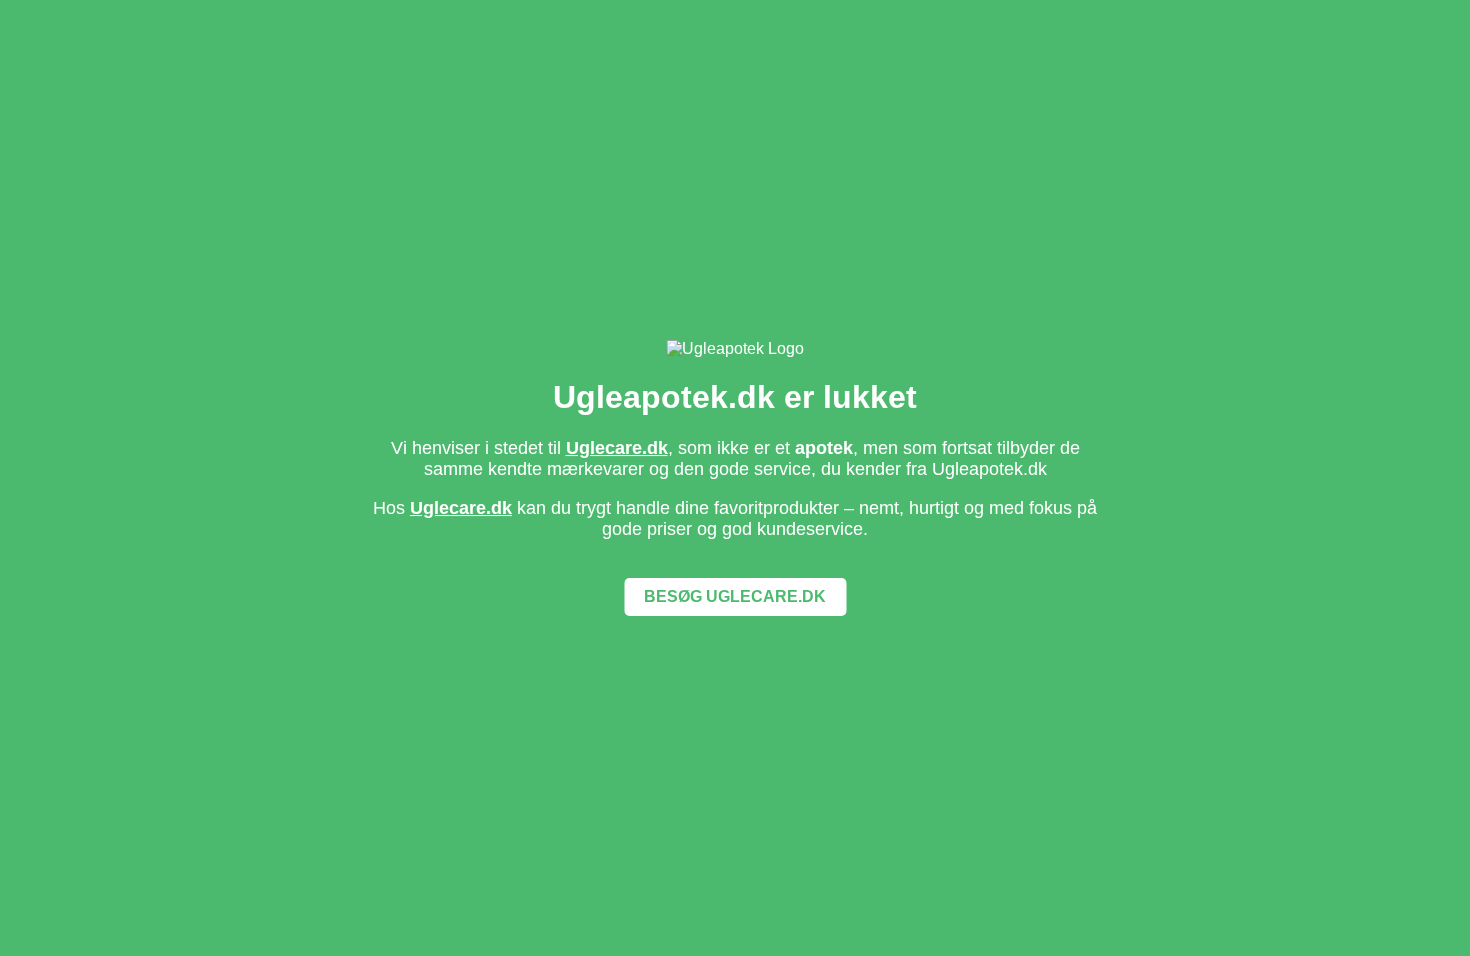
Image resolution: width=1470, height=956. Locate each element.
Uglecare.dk (617, 448)
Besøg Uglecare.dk (735, 596)
